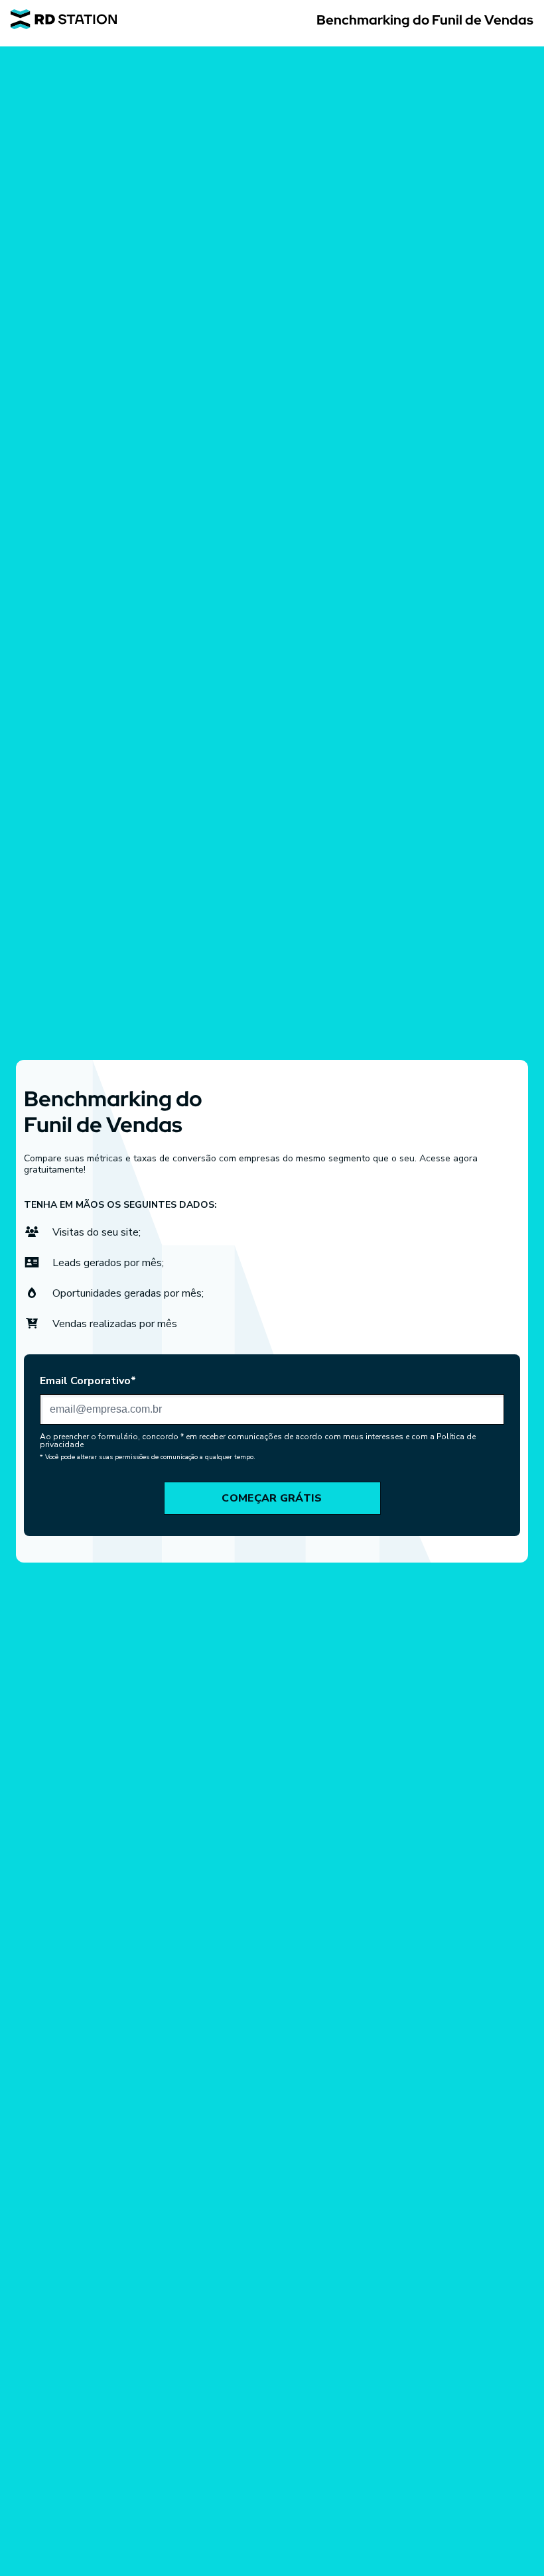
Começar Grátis (272, 1498)
